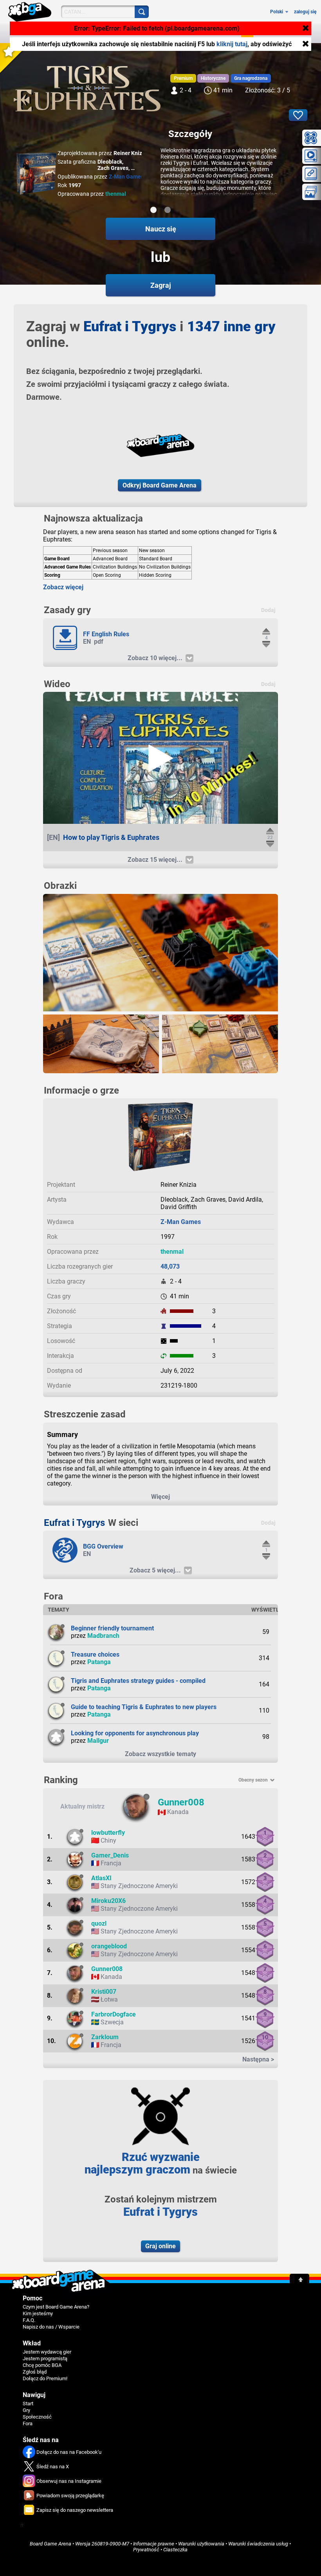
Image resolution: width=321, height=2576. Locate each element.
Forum (221, 33)
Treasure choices (95, 1654)
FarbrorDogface (114, 2014)
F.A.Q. (29, 2320)
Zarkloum (105, 2037)
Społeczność (183, 33)
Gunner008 (181, 1802)
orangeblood (109, 1946)
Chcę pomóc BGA (42, 2365)
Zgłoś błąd (35, 2372)
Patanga (99, 1662)
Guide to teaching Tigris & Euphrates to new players (144, 1707)
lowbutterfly (108, 1833)
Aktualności (116, 33)
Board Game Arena (50, 2544)
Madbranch (103, 1636)
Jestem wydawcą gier (47, 2352)
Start (28, 2404)
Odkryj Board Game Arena (160, 485)
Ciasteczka (175, 2550)
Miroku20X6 (108, 1901)
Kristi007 (104, 1992)
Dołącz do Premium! (45, 2378)
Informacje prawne (154, 2544)
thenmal (116, 194)
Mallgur (98, 1741)
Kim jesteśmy (38, 2313)
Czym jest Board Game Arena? (56, 2307)
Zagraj (77, 33)
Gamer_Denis (110, 1855)
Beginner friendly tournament (112, 1628)
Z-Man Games (126, 177)
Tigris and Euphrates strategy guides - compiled (138, 1681)
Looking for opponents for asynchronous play (135, 1733)
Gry (149, 33)
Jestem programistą (45, 2358)
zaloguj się (305, 12)
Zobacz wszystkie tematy (160, 1754)
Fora (28, 2423)
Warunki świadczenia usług (258, 2544)
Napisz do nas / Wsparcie (51, 2327)
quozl (99, 1923)
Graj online (160, 2246)
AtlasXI (101, 1878)
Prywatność (146, 2550)
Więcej (160, 1497)
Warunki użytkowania (201, 2544)
